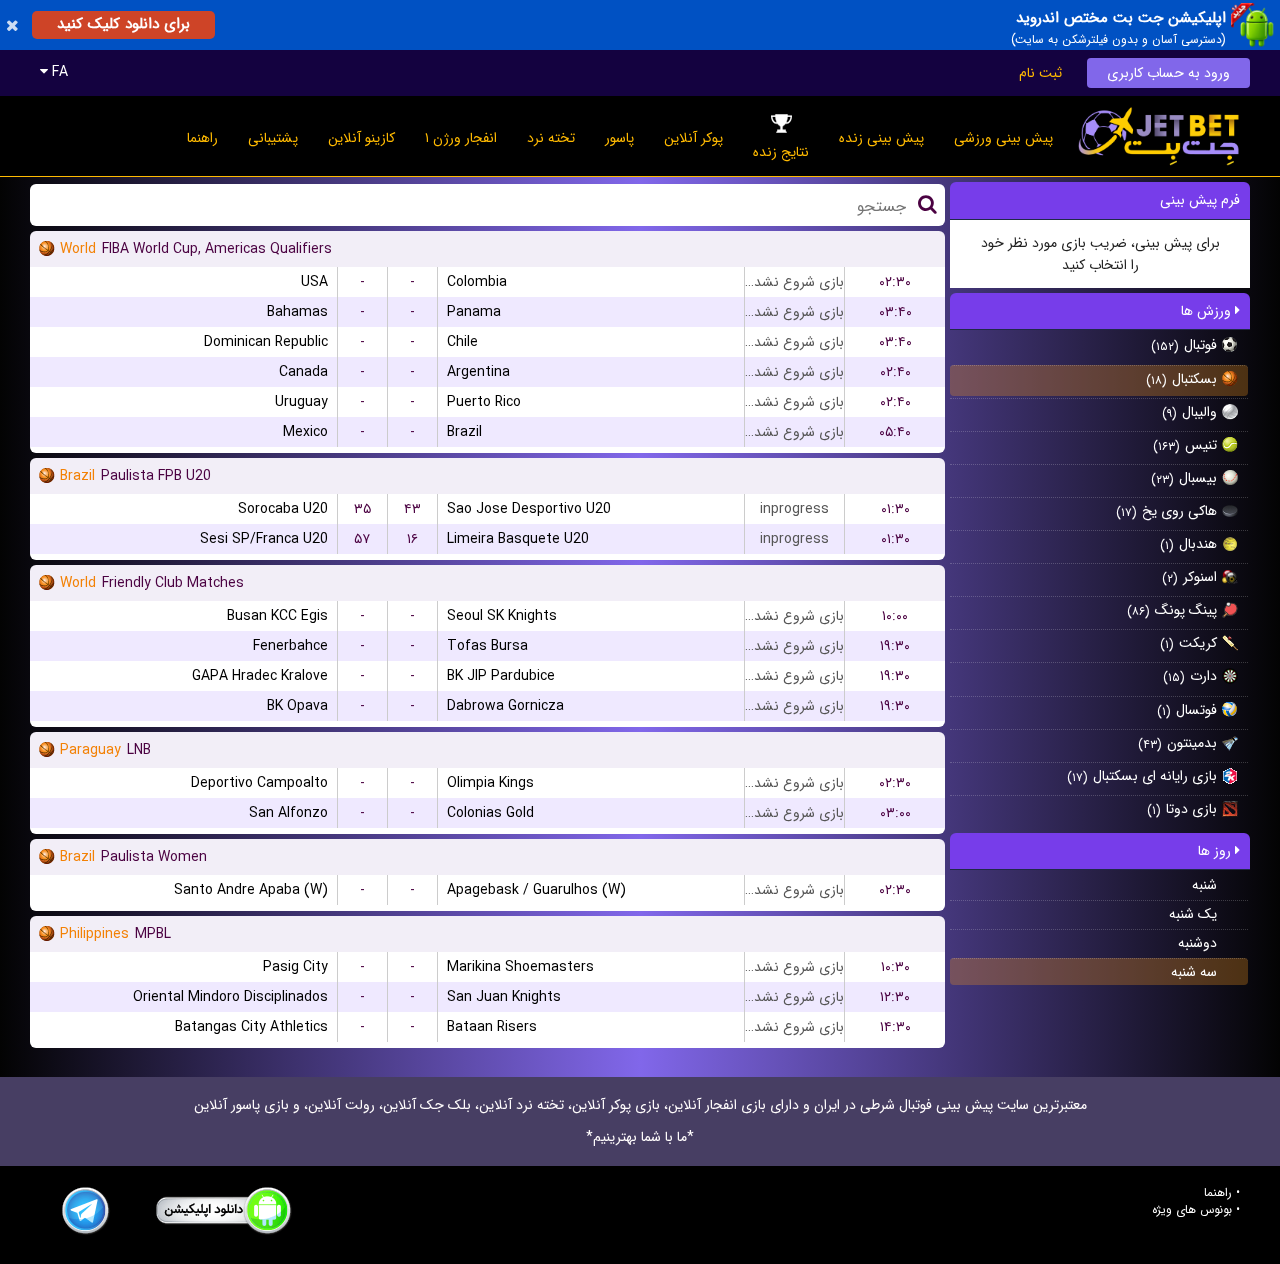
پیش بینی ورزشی (1003, 138)
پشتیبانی (273, 138)
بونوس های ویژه (1192, 1210)
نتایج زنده (781, 152)
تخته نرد (551, 138)
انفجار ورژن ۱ (461, 138)
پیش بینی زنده (881, 138)
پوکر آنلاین (693, 138)
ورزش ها (1208, 311)
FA (58, 72)
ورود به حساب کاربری (1168, 73)
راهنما (202, 138)
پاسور (619, 138)
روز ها (1216, 851)
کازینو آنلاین (361, 138)
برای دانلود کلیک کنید (123, 24)
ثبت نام (1040, 73)
